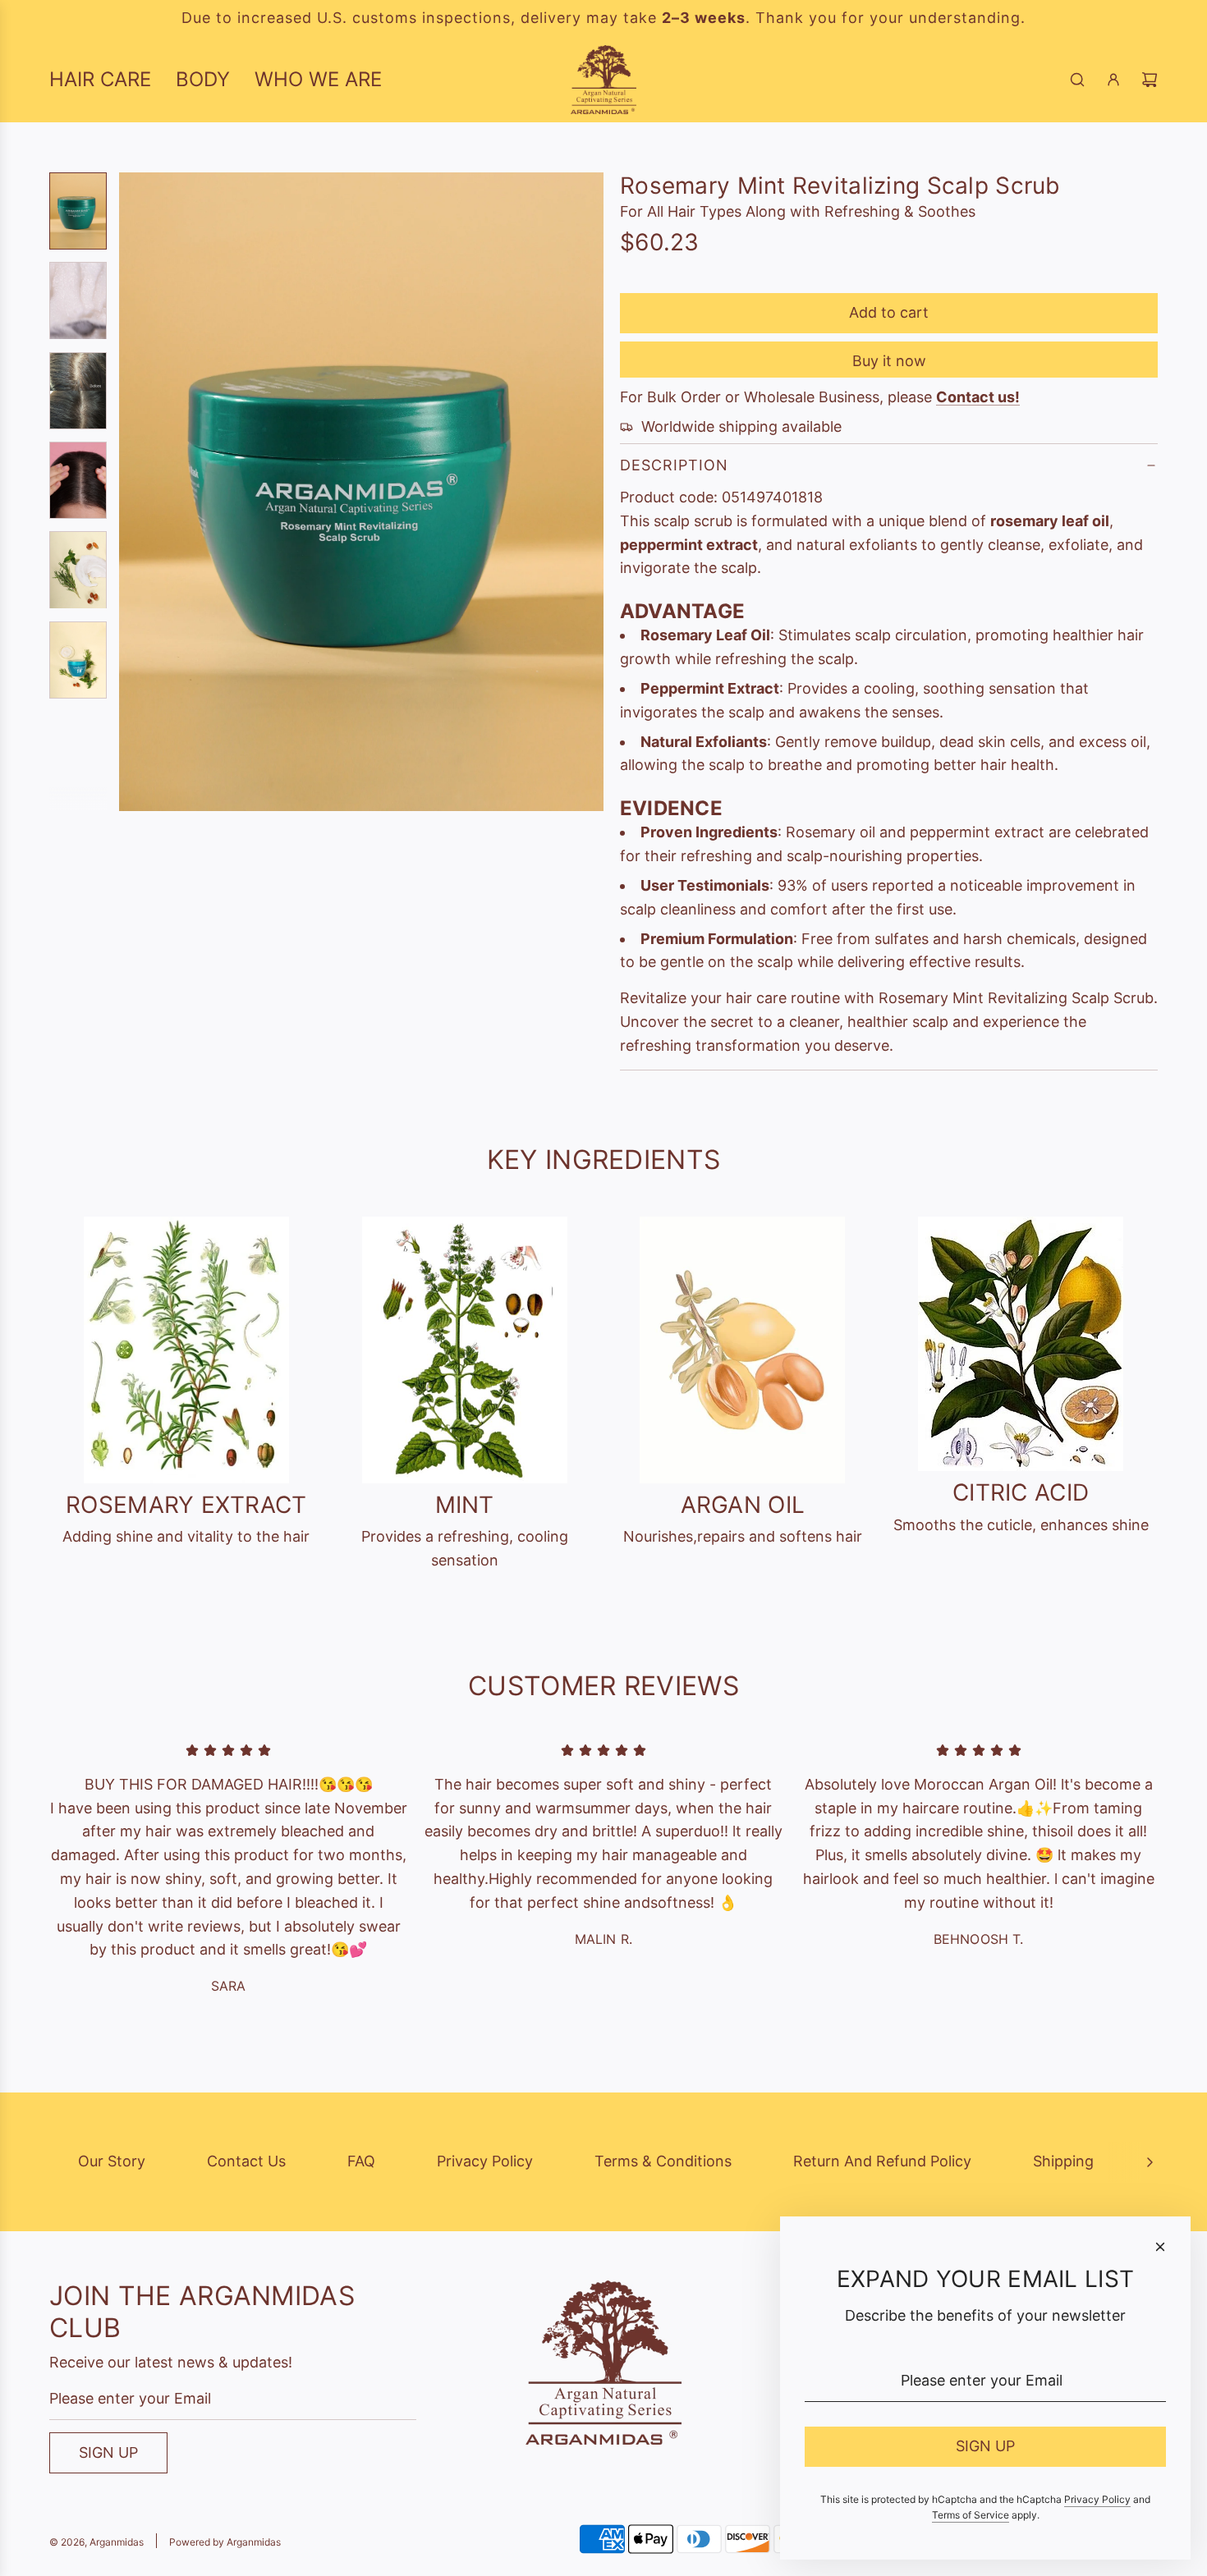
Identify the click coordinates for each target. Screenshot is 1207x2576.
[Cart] (1150, 80)
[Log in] (1113, 80)
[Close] (1160, 2247)
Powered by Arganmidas (225, 2542)
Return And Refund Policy (882, 2161)
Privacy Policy (485, 2161)
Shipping (1063, 2161)
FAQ (361, 2161)
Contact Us (246, 2161)
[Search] (1077, 80)
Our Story (112, 2161)
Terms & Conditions (663, 2161)
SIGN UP (108, 2452)
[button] (132, 492)
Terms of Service (971, 2515)
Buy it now (889, 361)
